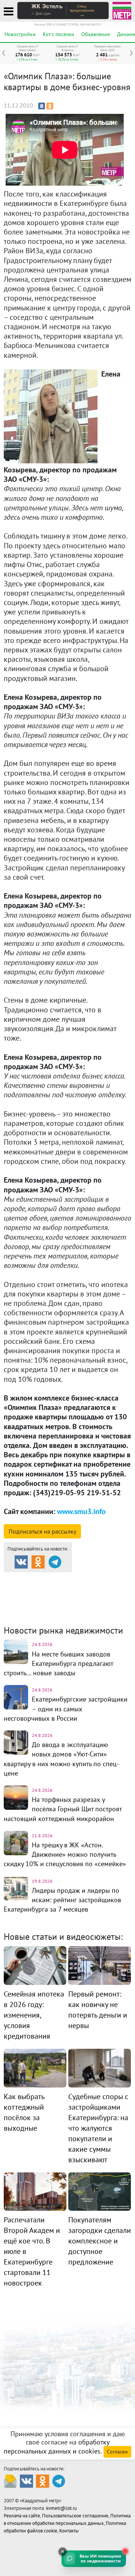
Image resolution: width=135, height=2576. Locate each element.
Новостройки (20, 34)
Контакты (69, 2531)
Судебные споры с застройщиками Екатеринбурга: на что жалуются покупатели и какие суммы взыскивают (98, 2128)
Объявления (96, 34)
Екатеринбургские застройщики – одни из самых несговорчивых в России (66, 1709)
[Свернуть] (63, 2552)
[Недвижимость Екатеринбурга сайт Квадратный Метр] (122, 10)
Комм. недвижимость (57, 1597)
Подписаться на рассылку (42, 1531)
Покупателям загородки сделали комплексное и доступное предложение (100, 2241)
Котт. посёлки (58, 34)
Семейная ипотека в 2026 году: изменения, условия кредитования (34, 2015)
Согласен (117, 2452)
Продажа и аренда (45, 1579)
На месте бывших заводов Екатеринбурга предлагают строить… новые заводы (58, 1663)
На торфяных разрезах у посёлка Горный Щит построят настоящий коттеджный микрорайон (63, 1809)
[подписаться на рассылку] (10, 2481)
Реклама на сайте (22, 2516)
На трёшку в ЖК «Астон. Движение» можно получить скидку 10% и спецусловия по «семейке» (65, 1854)
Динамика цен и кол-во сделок (55, 1607)
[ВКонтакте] (42, 106)
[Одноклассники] (50, 106)
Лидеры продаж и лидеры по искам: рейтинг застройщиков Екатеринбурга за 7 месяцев (62, 1900)
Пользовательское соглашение (75, 2516)
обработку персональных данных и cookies (57, 2447)
